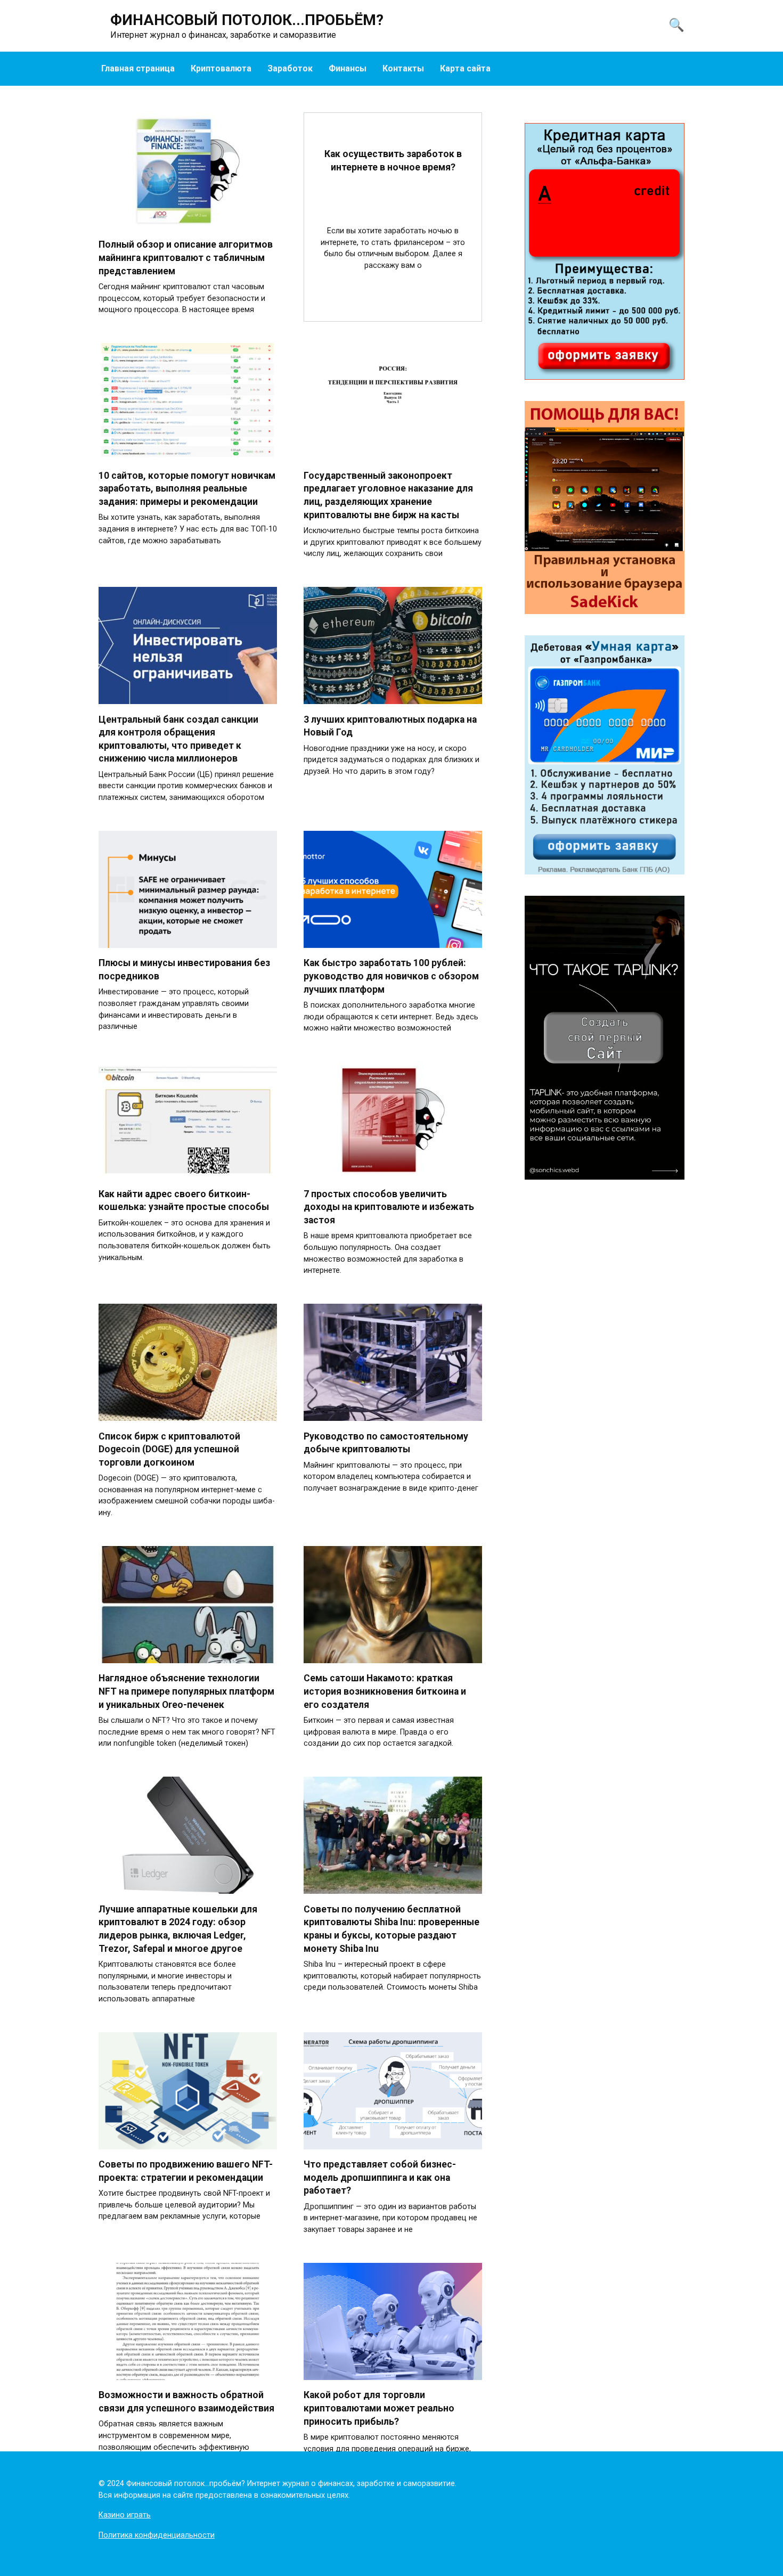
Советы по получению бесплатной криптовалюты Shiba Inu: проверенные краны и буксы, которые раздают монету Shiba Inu (391, 1928)
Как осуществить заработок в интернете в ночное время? (393, 161)
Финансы (348, 68)
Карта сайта (465, 68)
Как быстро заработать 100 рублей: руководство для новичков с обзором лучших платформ (391, 976)
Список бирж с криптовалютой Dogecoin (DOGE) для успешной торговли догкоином (169, 1449)
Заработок (290, 68)
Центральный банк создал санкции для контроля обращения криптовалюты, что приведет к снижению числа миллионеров (178, 739)
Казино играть (125, 2515)
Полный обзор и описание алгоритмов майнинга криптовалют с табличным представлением (186, 257)
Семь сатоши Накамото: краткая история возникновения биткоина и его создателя (385, 1691)
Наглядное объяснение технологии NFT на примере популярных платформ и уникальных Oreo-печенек (186, 1691)
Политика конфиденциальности (157, 2535)
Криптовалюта (221, 68)
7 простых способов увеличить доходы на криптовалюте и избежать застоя (389, 1207)
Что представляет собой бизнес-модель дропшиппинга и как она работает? (380, 2177)
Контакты (403, 68)
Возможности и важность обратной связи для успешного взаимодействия (186, 2402)
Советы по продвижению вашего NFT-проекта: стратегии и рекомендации (186, 2171)
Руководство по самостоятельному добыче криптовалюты (386, 1442)
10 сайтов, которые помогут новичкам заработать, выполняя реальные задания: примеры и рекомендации (187, 488)
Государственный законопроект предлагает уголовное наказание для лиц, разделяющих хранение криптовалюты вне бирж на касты (388, 495)
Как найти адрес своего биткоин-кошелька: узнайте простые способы (184, 1200)
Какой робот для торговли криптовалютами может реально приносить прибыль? (379, 2408)
